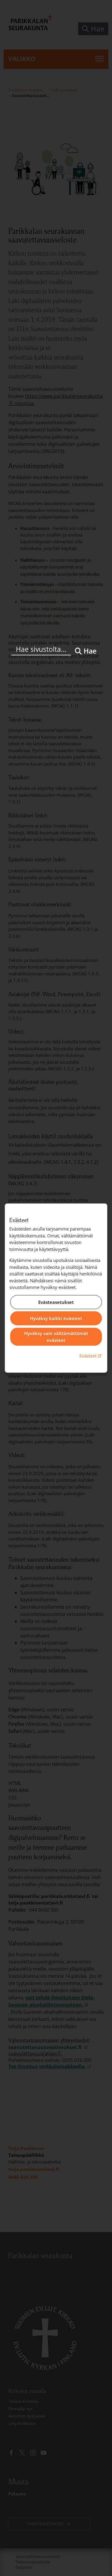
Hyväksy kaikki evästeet (56, 1318)
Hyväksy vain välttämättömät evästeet (56, 1337)
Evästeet (91, 1356)
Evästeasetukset (56, 1302)
